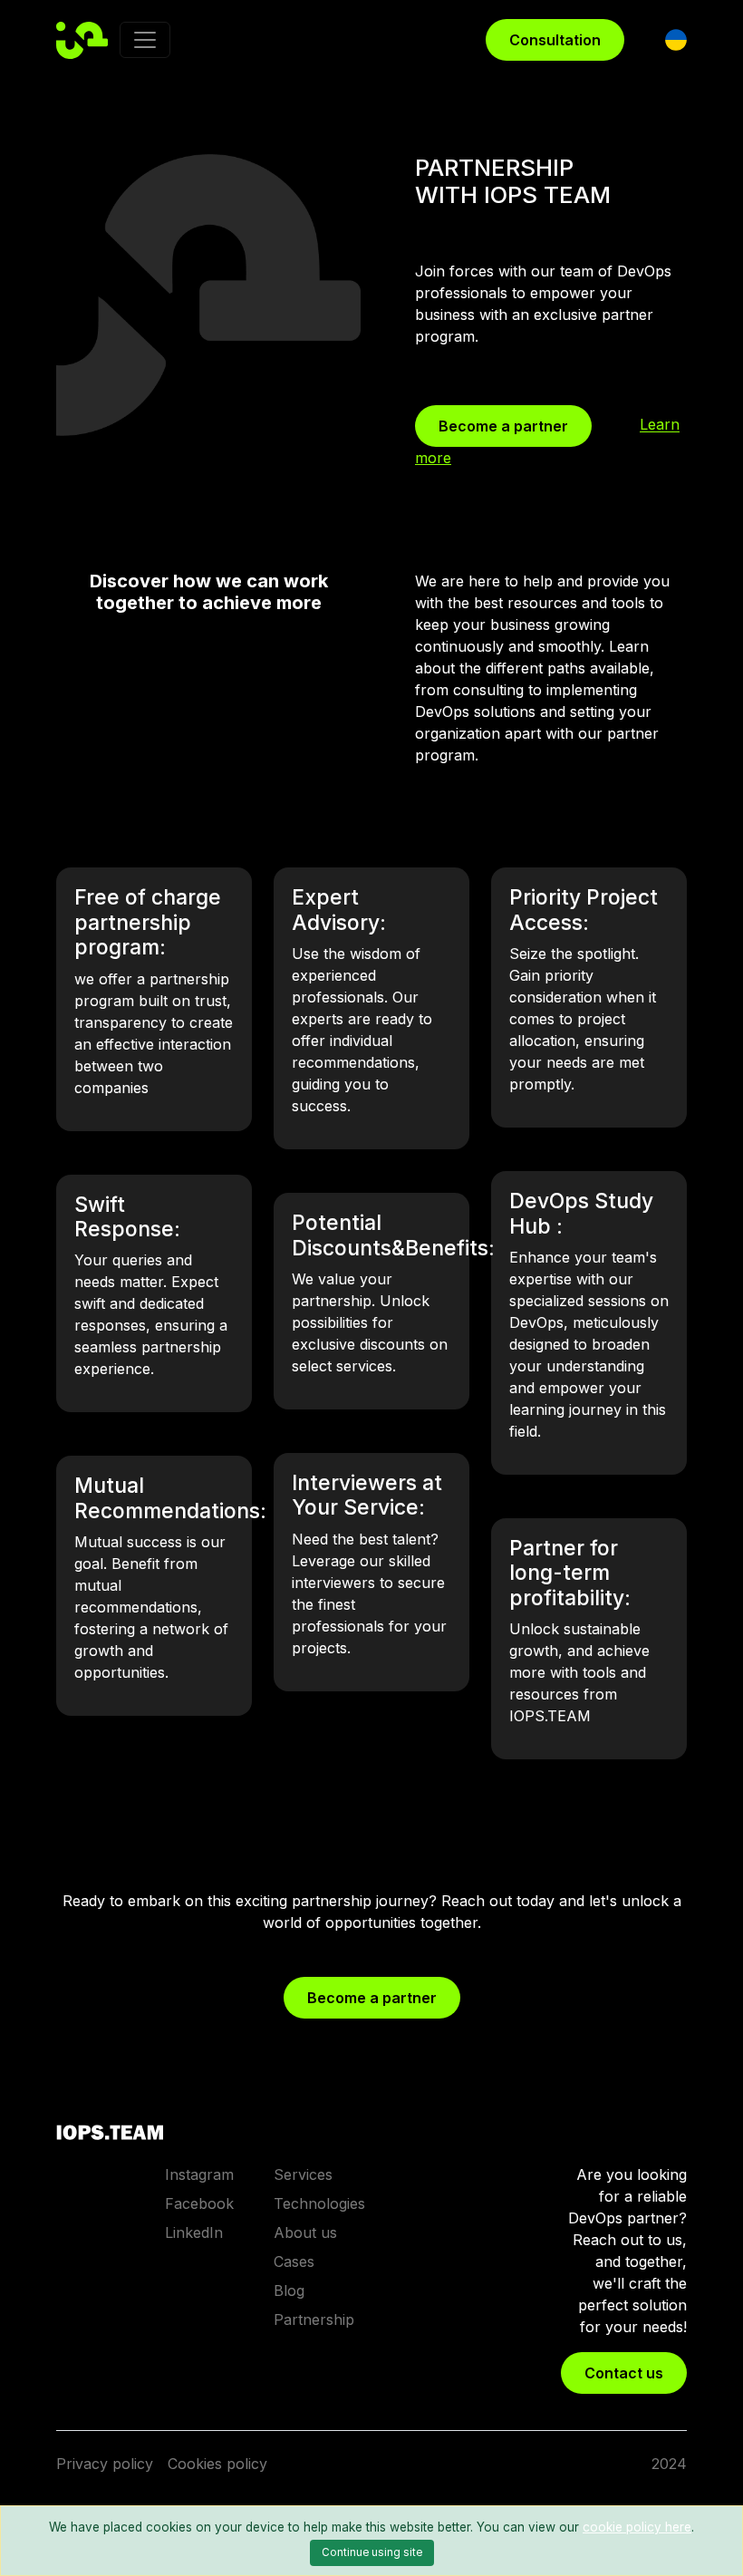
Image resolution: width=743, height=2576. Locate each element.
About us (305, 2232)
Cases (294, 2261)
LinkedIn (194, 2232)
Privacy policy (105, 2464)
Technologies (319, 2203)
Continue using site (372, 2552)
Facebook (199, 2203)
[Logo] (82, 40)
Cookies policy (217, 2464)
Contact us (624, 2373)
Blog (289, 2290)
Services (303, 2174)
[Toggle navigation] (145, 40)
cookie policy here (637, 2527)
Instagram (199, 2174)
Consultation (555, 40)
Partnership (314, 2319)
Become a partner (503, 426)
